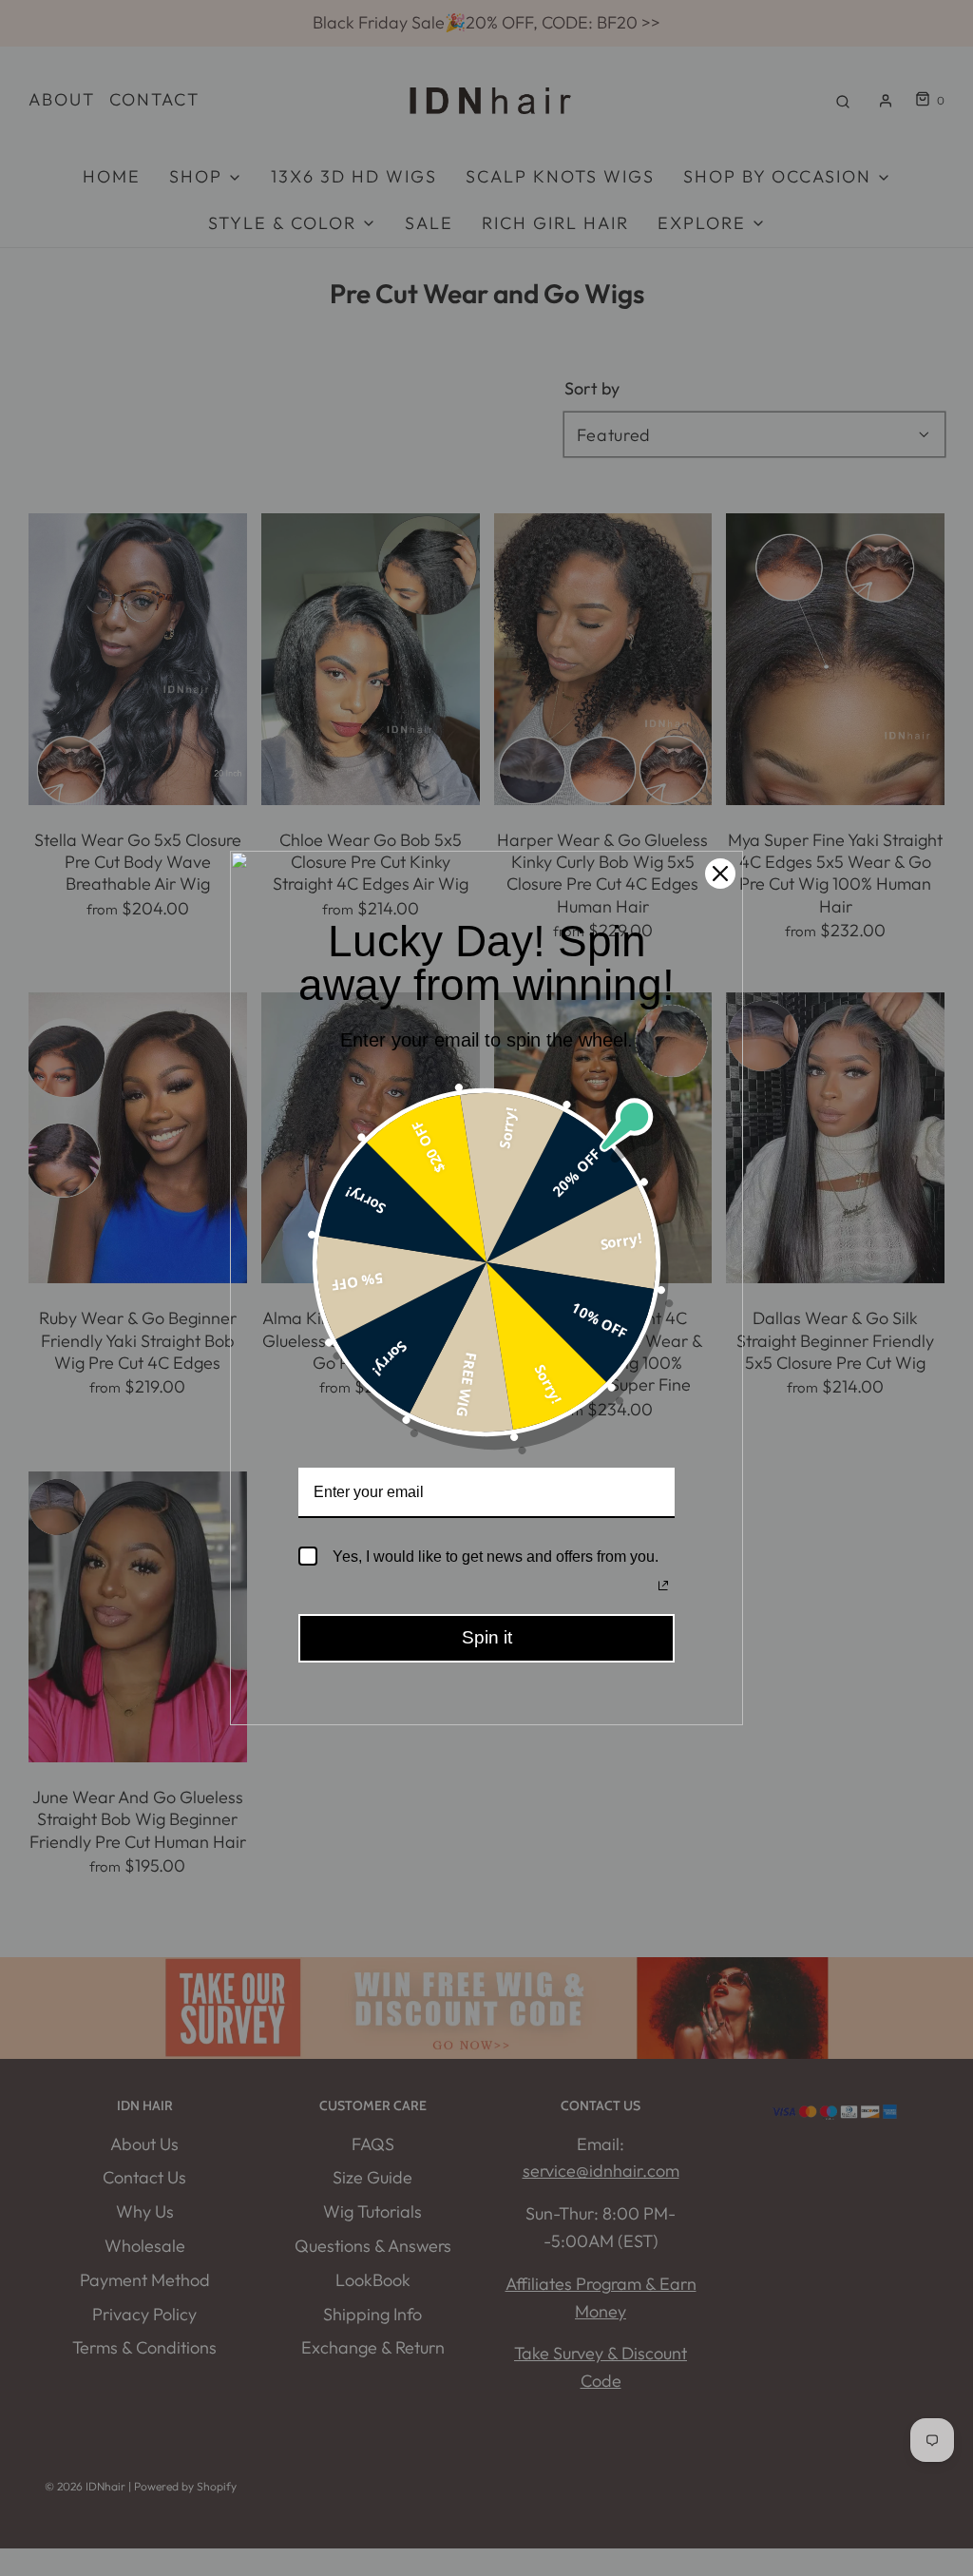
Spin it (487, 1637)
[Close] (720, 874)
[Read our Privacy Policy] (663, 1586)
